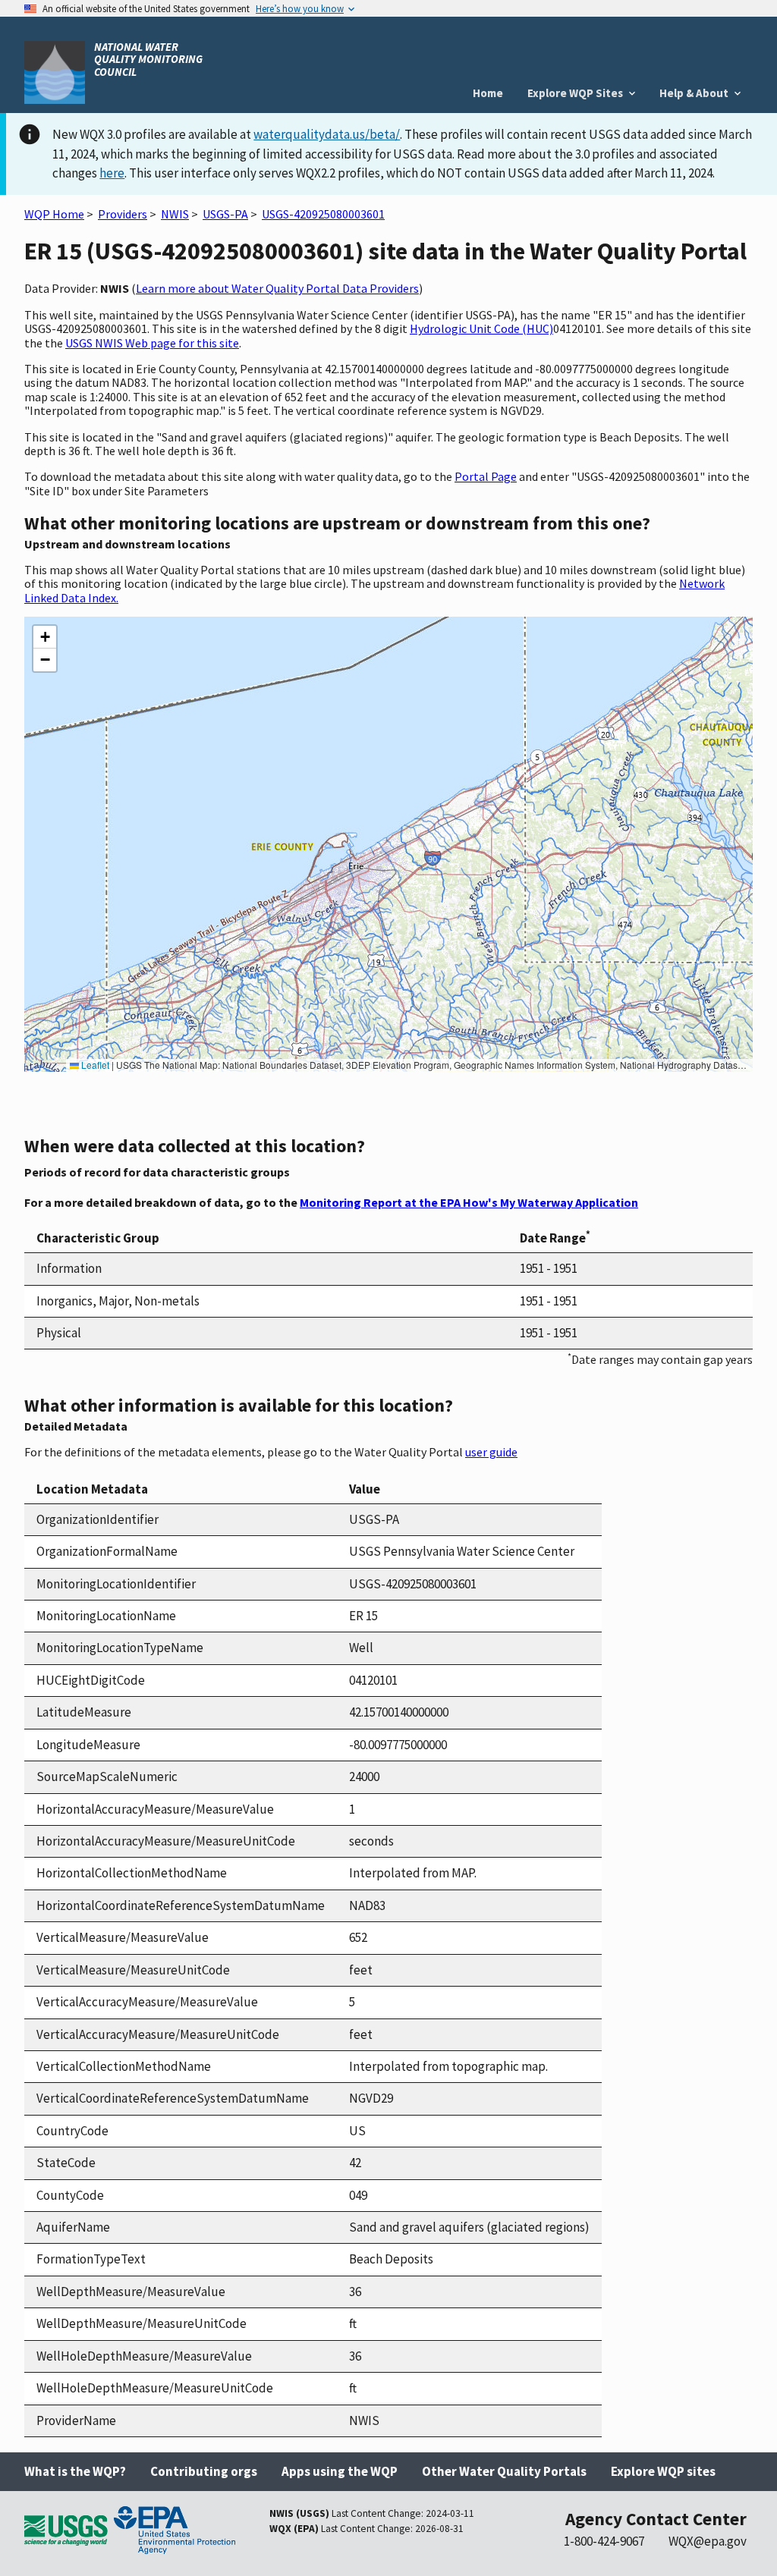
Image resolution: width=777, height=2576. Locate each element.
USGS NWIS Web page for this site (152, 343)
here (112, 173)
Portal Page (486, 476)
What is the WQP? (75, 2471)
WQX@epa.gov (708, 2541)
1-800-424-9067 (604, 2541)
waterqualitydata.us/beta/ (327, 134)
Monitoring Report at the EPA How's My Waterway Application (469, 1202)
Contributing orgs (204, 2471)
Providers (123, 214)
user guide (491, 1452)
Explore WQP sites (663, 2471)
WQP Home (54, 214)
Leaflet (94, 1065)
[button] (45, 637)
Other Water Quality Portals (504, 2471)
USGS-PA (225, 214)
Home (488, 93)
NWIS (175, 214)
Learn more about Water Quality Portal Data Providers (277, 288)
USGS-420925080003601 (323, 214)
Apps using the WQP (340, 2471)
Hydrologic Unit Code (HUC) (481, 328)
